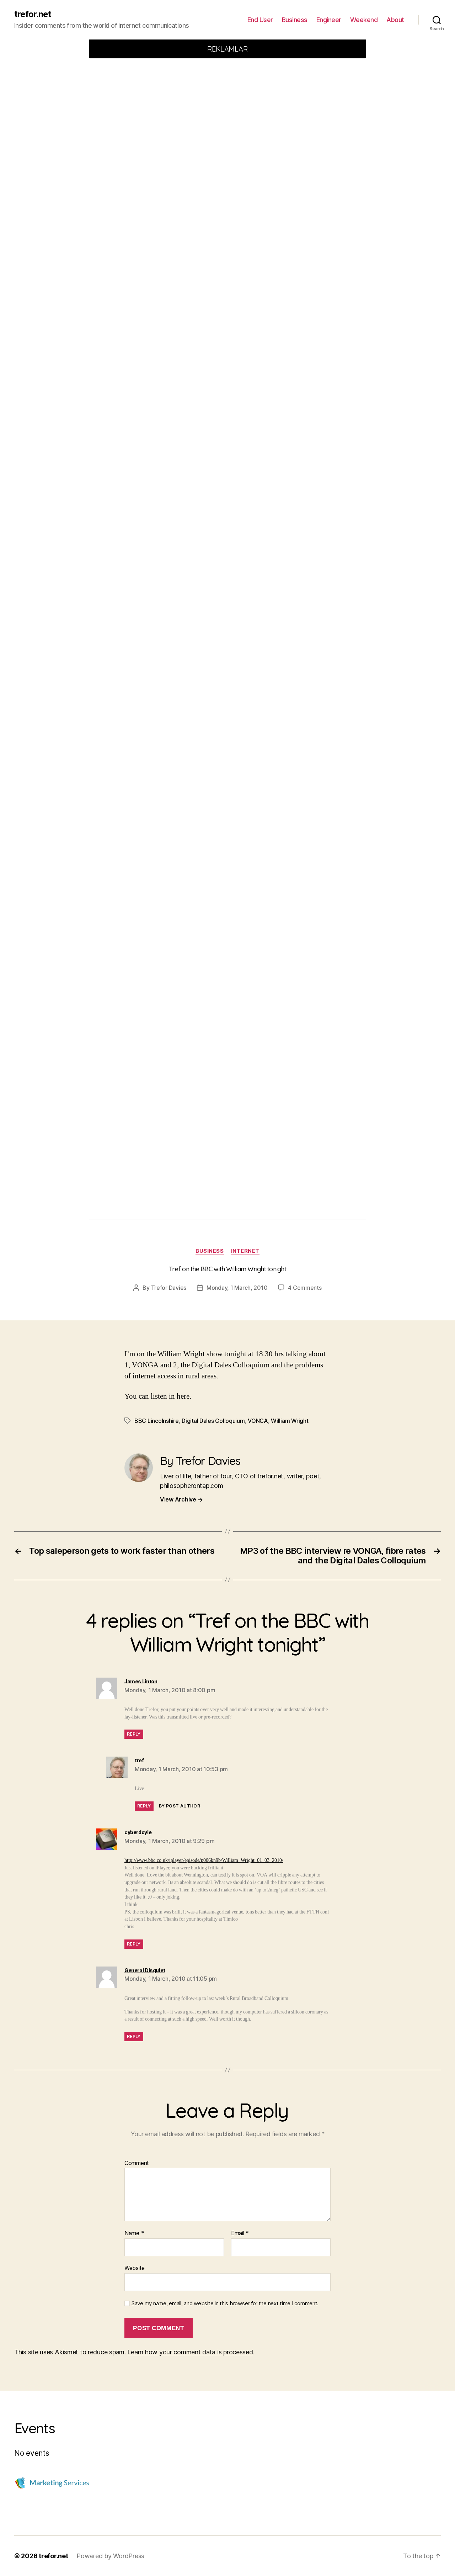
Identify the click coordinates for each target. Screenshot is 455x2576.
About (395, 20)
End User (260, 20)
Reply (134, 1734)
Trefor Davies (169, 1288)
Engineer (329, 20)
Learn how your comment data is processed (190, 2352)
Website (135, 2268)
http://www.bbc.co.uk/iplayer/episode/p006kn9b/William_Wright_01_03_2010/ (204, 1860)
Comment (137, 2163)
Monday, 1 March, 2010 (237, 1288)
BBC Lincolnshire (157, 1421)
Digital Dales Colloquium (213, 1421)
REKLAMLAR (228, 49)
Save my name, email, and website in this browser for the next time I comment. (225, 2303)
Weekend (364, 20)
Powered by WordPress (110, 2556)
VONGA (258, 1421)
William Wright (290, 1421)
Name (134, 2233)
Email (240, 2233)
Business (295, 20)
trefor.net (33, 14)
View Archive (181, 1499)
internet (245, 1251)
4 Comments (305, 1288)
